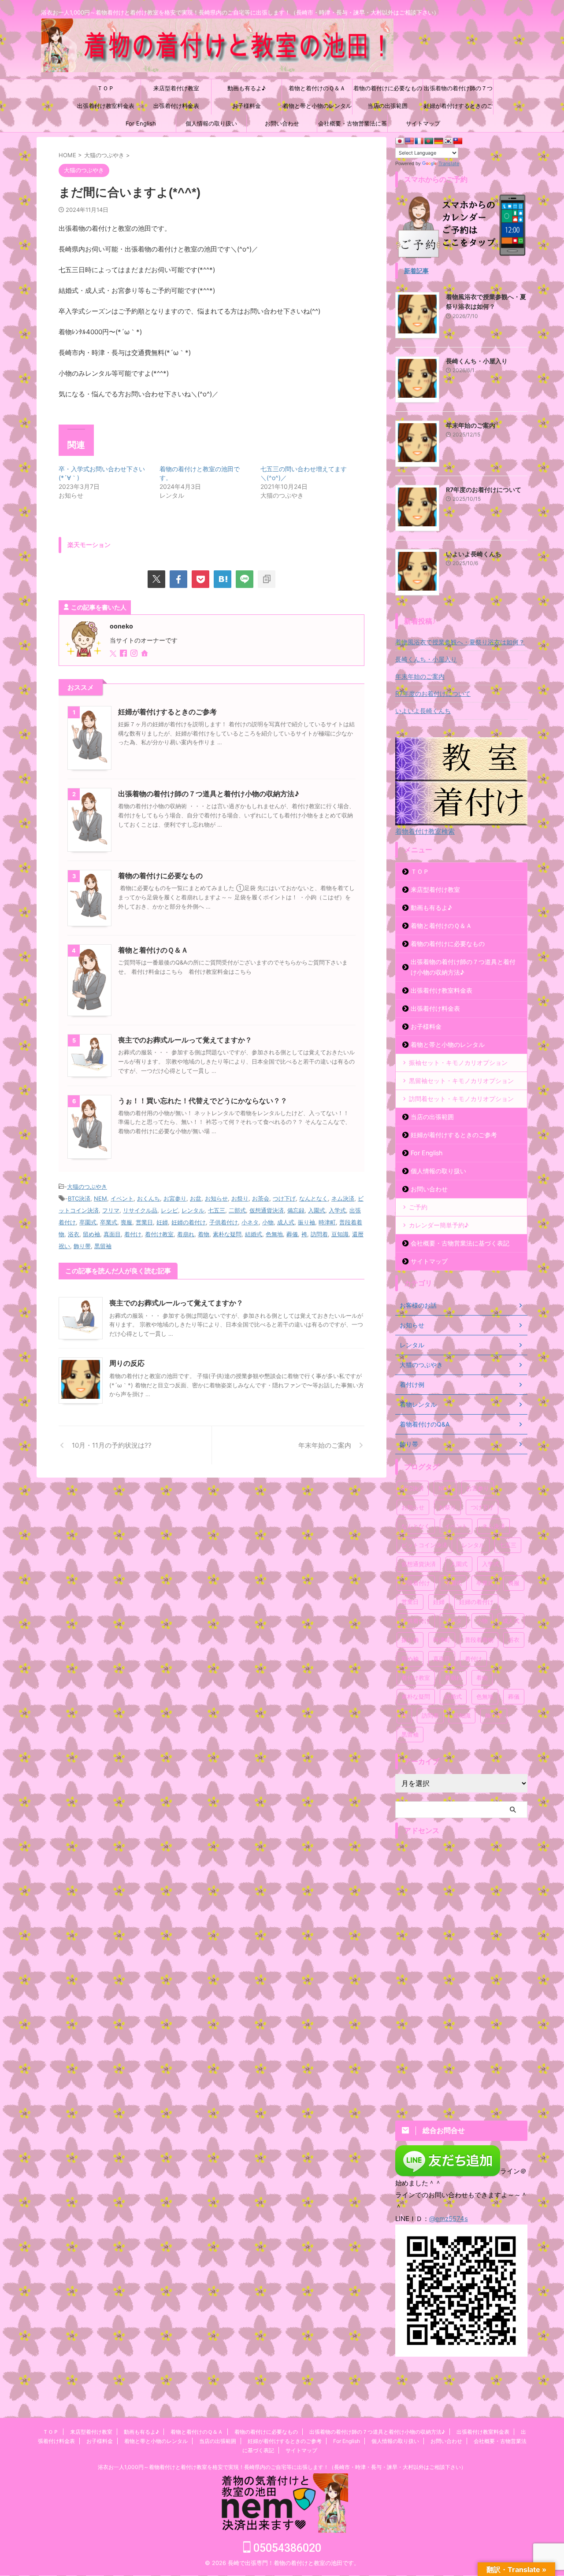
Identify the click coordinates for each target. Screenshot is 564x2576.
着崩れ (186, 1234)
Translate (449, 163)
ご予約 (418, 1207)
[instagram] (135, 654)
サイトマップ (423, 123)
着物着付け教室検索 (425, 831)
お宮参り (175, 1198)
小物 (268, 1222)
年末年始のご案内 (471, 425)
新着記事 (416, 271)
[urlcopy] (267, 579)
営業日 (144, 1222)
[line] (245, 579)
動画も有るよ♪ (247, 88)
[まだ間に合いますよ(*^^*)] (223, 579)
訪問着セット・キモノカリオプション (461, 1099)
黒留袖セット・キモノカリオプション (461, 1081)
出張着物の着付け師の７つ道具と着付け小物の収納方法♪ (458, 91)
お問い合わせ (282, 123)
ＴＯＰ (106, 88)
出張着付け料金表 (176, 106)
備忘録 (296, 1210)
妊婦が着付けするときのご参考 (458, 108)
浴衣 (74, 1234)
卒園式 (88, 1222)
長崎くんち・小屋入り (477, 361)
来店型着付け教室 (176, 88)
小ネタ (250, 1222)
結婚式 (254, 1234)
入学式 (337, 1210)
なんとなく (314, 1198)
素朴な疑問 (227, 1234)
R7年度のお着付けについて (484, 490)
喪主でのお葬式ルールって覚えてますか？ (185, 1040)
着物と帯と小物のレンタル (317, 106)
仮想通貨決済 (267, 1210)
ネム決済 (343, 1198)
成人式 (286, 1222)
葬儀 (292, 1234)
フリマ (111, 1210)
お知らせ (216, 1198)
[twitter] (156, 579)
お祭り (240, 1198)
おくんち (148, 1198)
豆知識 (340, 1234)
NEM (100, 1198)
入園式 (317, 1210)
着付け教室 (159, 1234)
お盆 (196, 1198)
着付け (133, 1234)
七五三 (217, 1210)
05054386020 (286, 2548)
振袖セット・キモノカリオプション (458, 1063)
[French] (419, 141)
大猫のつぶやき (87, 1186)
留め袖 (91, 1234)
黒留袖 (103, 1246)
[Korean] (448, 141)
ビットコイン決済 (424, 1545)
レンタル (193, 1210)
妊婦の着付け (189, 1222)
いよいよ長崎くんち (474, 554)
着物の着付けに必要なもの (388, 88)
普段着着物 (479, 1640)
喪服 (126, 1222)
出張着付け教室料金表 (106, 106)
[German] (438, 141)
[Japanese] (400, 141)
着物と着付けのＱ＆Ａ (317, 88)
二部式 (237, 1210)
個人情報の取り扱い (211, 123)
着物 (204, 1234)
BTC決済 (79, 1198)
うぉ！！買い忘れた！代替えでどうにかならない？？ (203, 1101)
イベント (122, 1198)
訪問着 (319, 1234)
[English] (409, 141)
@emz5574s (449, 2219)
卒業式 (109, 1222)
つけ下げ (284, 1198)
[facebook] (178, 579)
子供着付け (224, 1222)
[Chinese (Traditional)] (458, 141)
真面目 (112, 1234)
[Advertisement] (461, 1975)
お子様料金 (247, 106)
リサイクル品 (140, 1210)
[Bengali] (429, 141)
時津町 (327, 1222)
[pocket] (200, 579)
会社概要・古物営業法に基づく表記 (352, 126)
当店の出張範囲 (388, 106)
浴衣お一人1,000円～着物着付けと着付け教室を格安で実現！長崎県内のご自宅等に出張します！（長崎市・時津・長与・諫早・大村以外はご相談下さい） (282, 2467)
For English (141, 123)
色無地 (274, 1234)
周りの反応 (127, 1363)
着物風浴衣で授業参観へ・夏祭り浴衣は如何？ (460, 642)
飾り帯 (82, 1246)
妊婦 (162, 1222)
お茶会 (261, 1198)
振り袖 (306, 1222)
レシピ (169, 1210)
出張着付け (416, 1583)
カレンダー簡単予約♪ (439, 1225)
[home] (145, 654)
